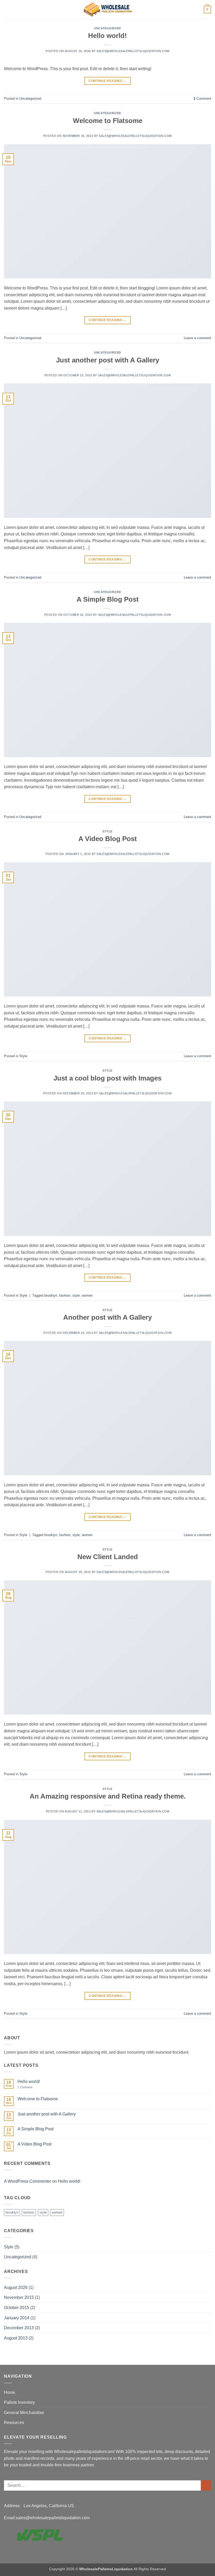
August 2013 (16, 2338)
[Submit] (206, 2485)
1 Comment (29, 2087)
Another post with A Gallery (107, 1317)
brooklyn (51, 1295)
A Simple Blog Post (108, 599)
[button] (7, 10)
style (76, 1295)
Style (107, 831)
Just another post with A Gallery (108, 360)
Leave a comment (197, 338)
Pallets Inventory (19, 2402)
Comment (202, 99)
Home (10, 2392)
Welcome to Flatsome (108, 121)
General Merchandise (24, 2413)
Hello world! (107, 36)
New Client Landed (108, 1557)
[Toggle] (208, 2403)
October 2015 (17, 2308)
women (87, 1295)
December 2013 (19, 2328)
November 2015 (19, 2297)
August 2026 (16, 2287)
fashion (65, 1295)
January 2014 (17, 2318)
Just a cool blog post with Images (107, 1078)
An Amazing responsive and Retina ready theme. (108, 1796)
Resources (14, 2423)
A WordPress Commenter (28, 2181)
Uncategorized (107, 28)
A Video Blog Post (108, 839)
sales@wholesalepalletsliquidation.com (133, 51)
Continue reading (107, 81)
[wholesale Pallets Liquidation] (108, 10)
